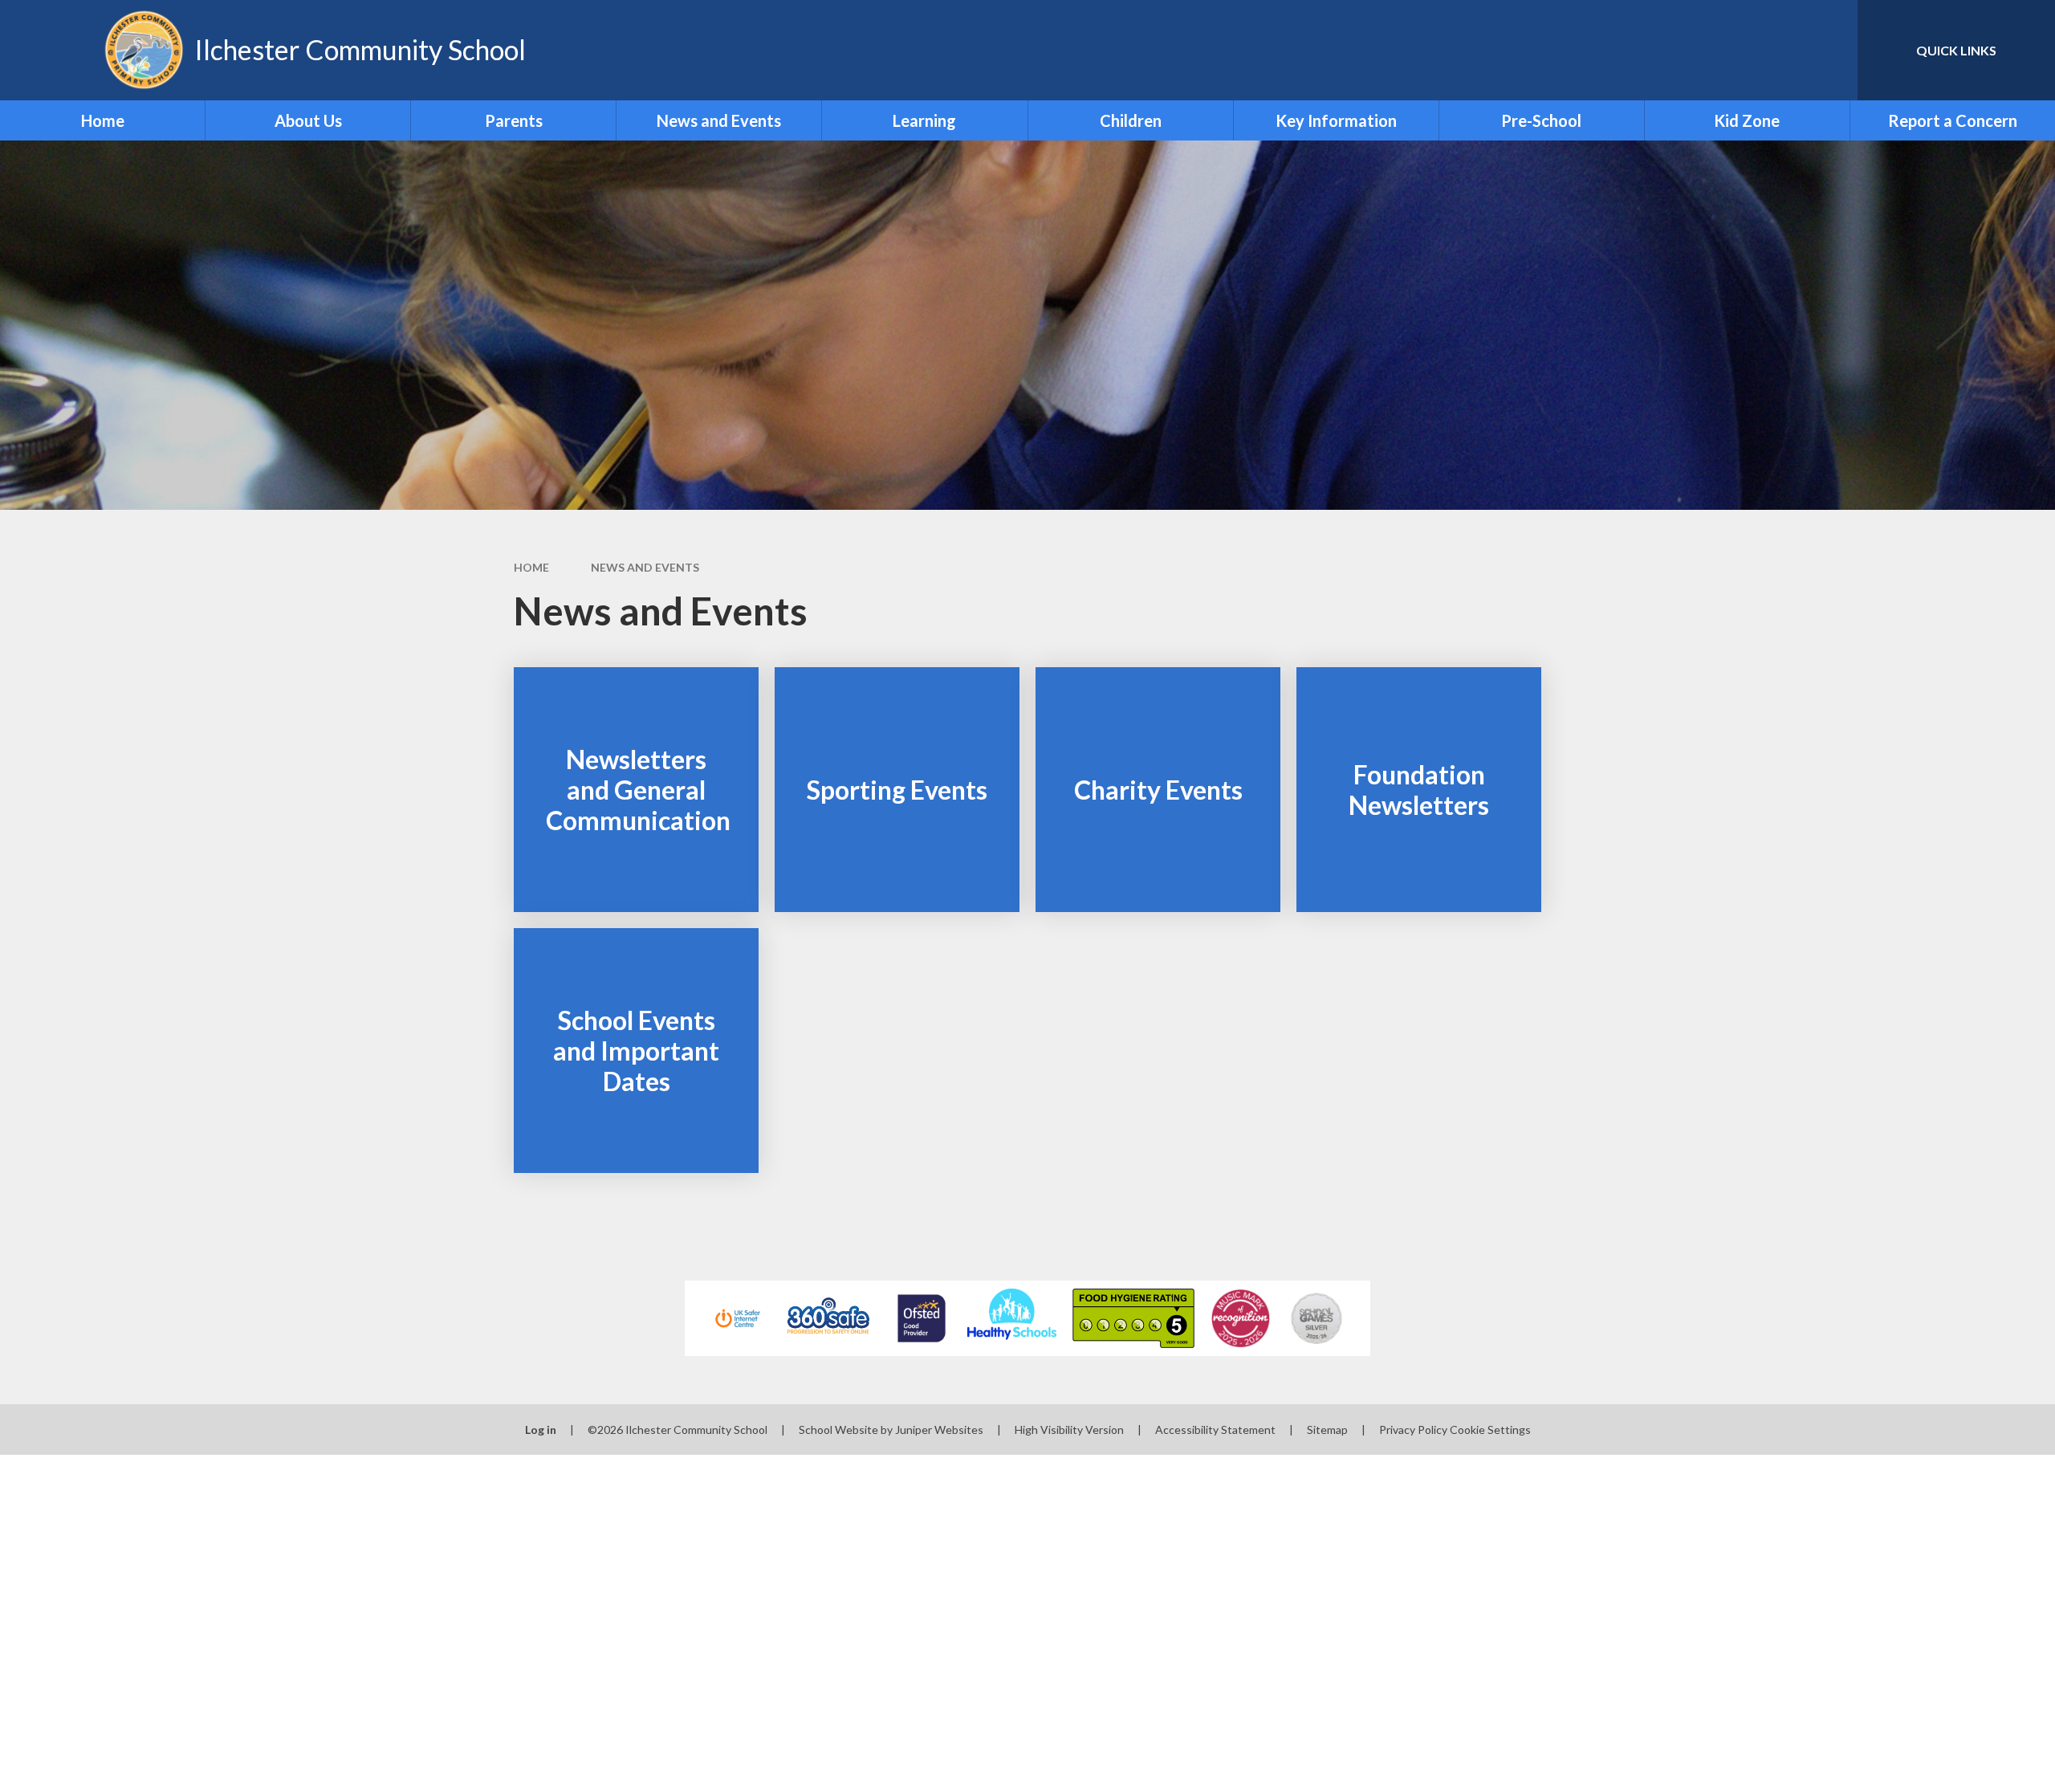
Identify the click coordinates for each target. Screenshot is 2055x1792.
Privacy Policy (1413, 1430)
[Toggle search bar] (1829, 50)
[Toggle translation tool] (1773, 50)
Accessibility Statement (1215, 1430)
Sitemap (1327, 1430)
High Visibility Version (1069, 1430)
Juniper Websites (939, 1430)
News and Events (645, 567)
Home (531, 567)
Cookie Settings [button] (1490, 1430)
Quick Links (1956, 50)
